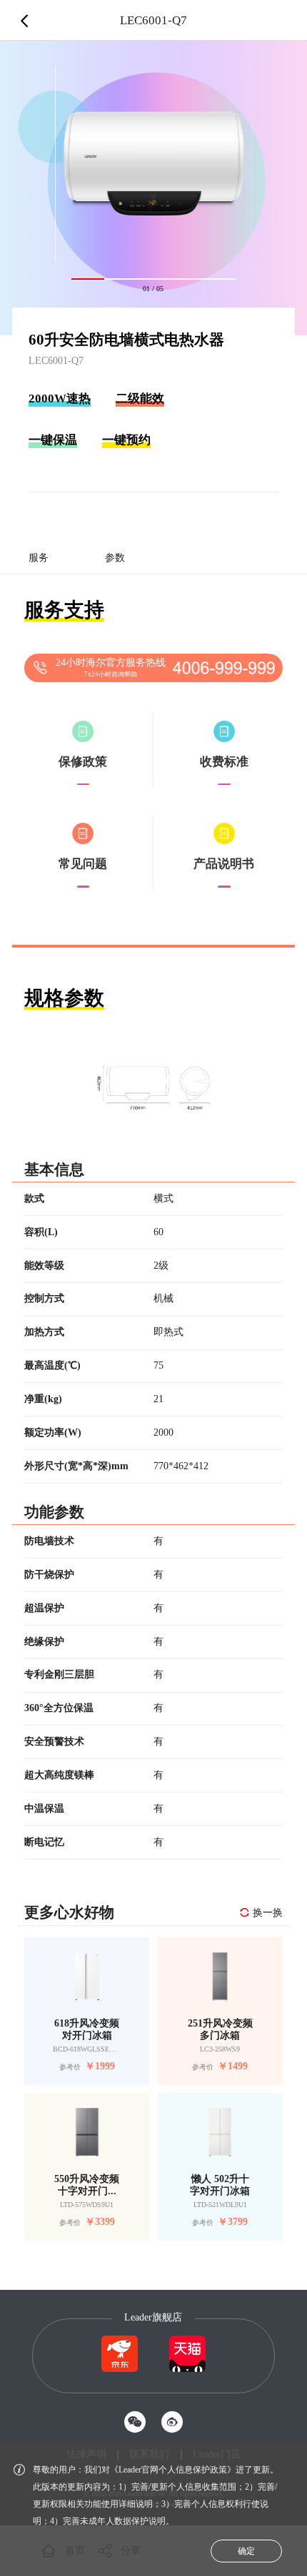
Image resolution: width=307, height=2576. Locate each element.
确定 (246, 2551)
